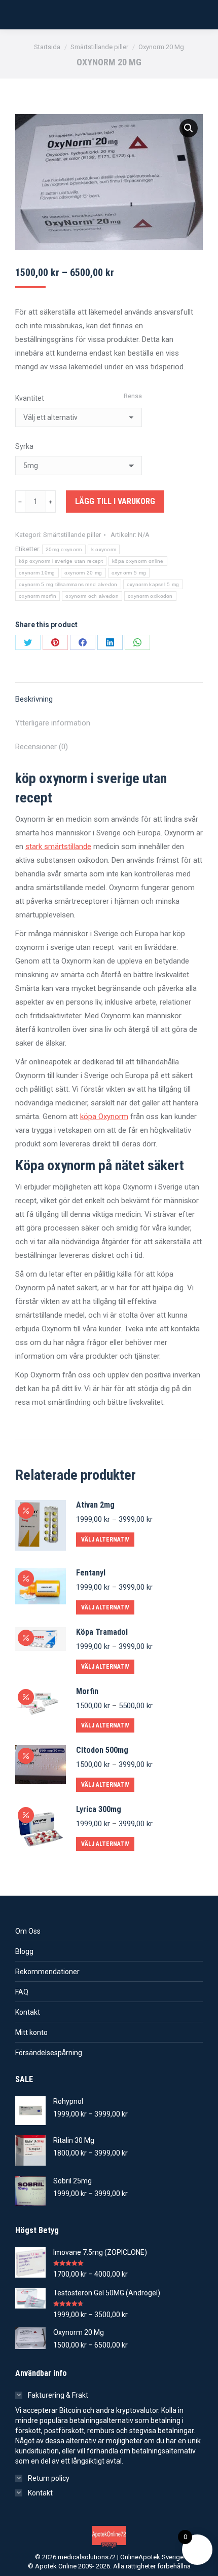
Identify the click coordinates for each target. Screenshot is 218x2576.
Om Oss (28, 1931)
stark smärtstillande (58, 847)
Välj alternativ (105, 1540)
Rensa (133, 396)
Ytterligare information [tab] (53, 723)
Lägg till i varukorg (115, 501)
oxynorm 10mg (37, 573)
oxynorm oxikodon (150, 596)
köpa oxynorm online (138, 561)
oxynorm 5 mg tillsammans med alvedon (68, 584)
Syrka (24, 446)
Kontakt (28, 2012)
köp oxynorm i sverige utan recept (61, 561)
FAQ (22, 1992)
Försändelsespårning (49, 2053)
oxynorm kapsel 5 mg (153, 584)
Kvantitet (30, 398)
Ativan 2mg (95, 1505)
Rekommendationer (47, 1972)
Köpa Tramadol (102, 1632)
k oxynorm (104, 549)
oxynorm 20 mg (83, 573)
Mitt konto (31, 2032)
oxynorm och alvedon (92, 596)
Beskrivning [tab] (34, 699)
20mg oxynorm (64, 549)
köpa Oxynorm (104, 1117)
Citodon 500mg (102, 1750)
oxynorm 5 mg (129, 573)
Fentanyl (91, 1573)
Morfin (87, 1691)
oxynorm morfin (38, 596)
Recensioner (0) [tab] (42, 747)
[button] (189, 128)
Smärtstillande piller (72, 535)
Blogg (24, 1951)
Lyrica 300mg (99, 1809)
